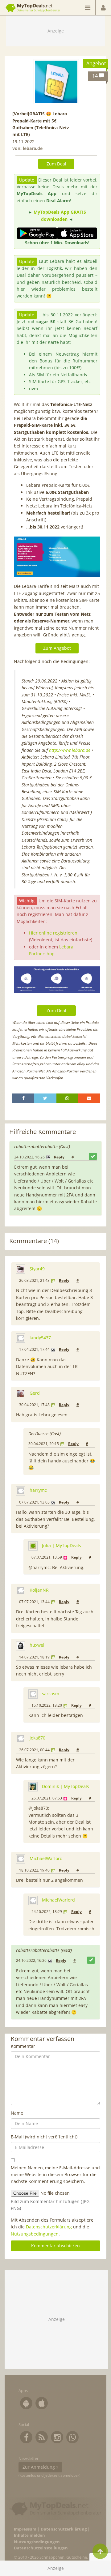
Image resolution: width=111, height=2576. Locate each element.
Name (17, 2113)
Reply (59, 1157)
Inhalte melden (29, 2535)
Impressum (25, 2529)
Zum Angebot (57, 648)
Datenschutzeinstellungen (41, 2548)
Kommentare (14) (34, 1241)
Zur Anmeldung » (40, 2467)
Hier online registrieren (53, 933)
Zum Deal (56, 164)
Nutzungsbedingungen (35, 2234)
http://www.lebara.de (70, 750)
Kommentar (23, 2046)
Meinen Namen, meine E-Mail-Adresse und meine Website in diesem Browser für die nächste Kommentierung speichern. (55, 2175)
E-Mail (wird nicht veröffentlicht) (44, 2137)
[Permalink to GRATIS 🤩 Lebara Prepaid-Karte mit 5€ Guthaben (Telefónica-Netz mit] (56, 82)
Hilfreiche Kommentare (43, 1132)
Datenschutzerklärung (49, 2227)
